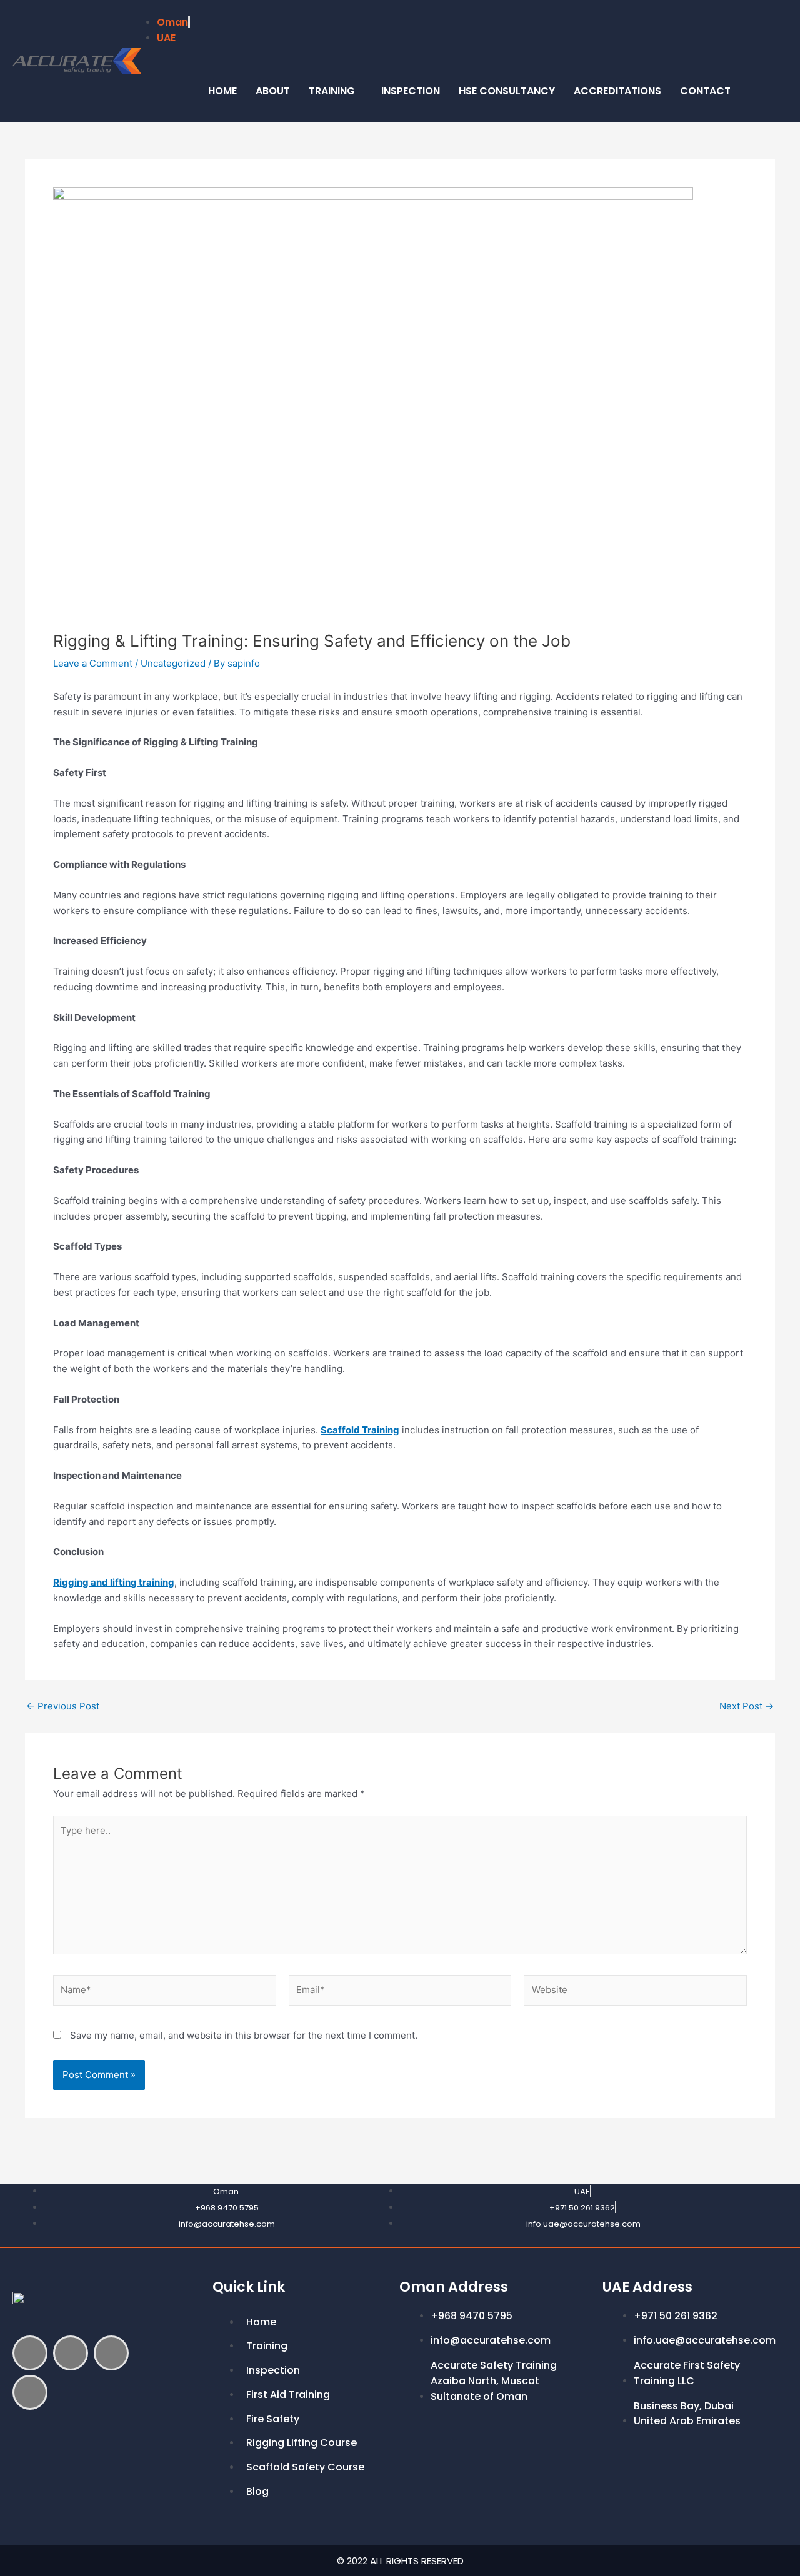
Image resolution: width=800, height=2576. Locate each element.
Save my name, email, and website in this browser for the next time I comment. (244, 2035)
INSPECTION (411, 91)
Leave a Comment (93, 663)
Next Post (747, 1706)
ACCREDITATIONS (617, 91)
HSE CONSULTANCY (507, 91)
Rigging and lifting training (114, 1582)
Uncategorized (173, 663)
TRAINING (332, 91)
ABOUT (273, 91)
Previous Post (63, 1706)
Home (222, 91)
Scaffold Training (360, 1430)
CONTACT (705, 91)
